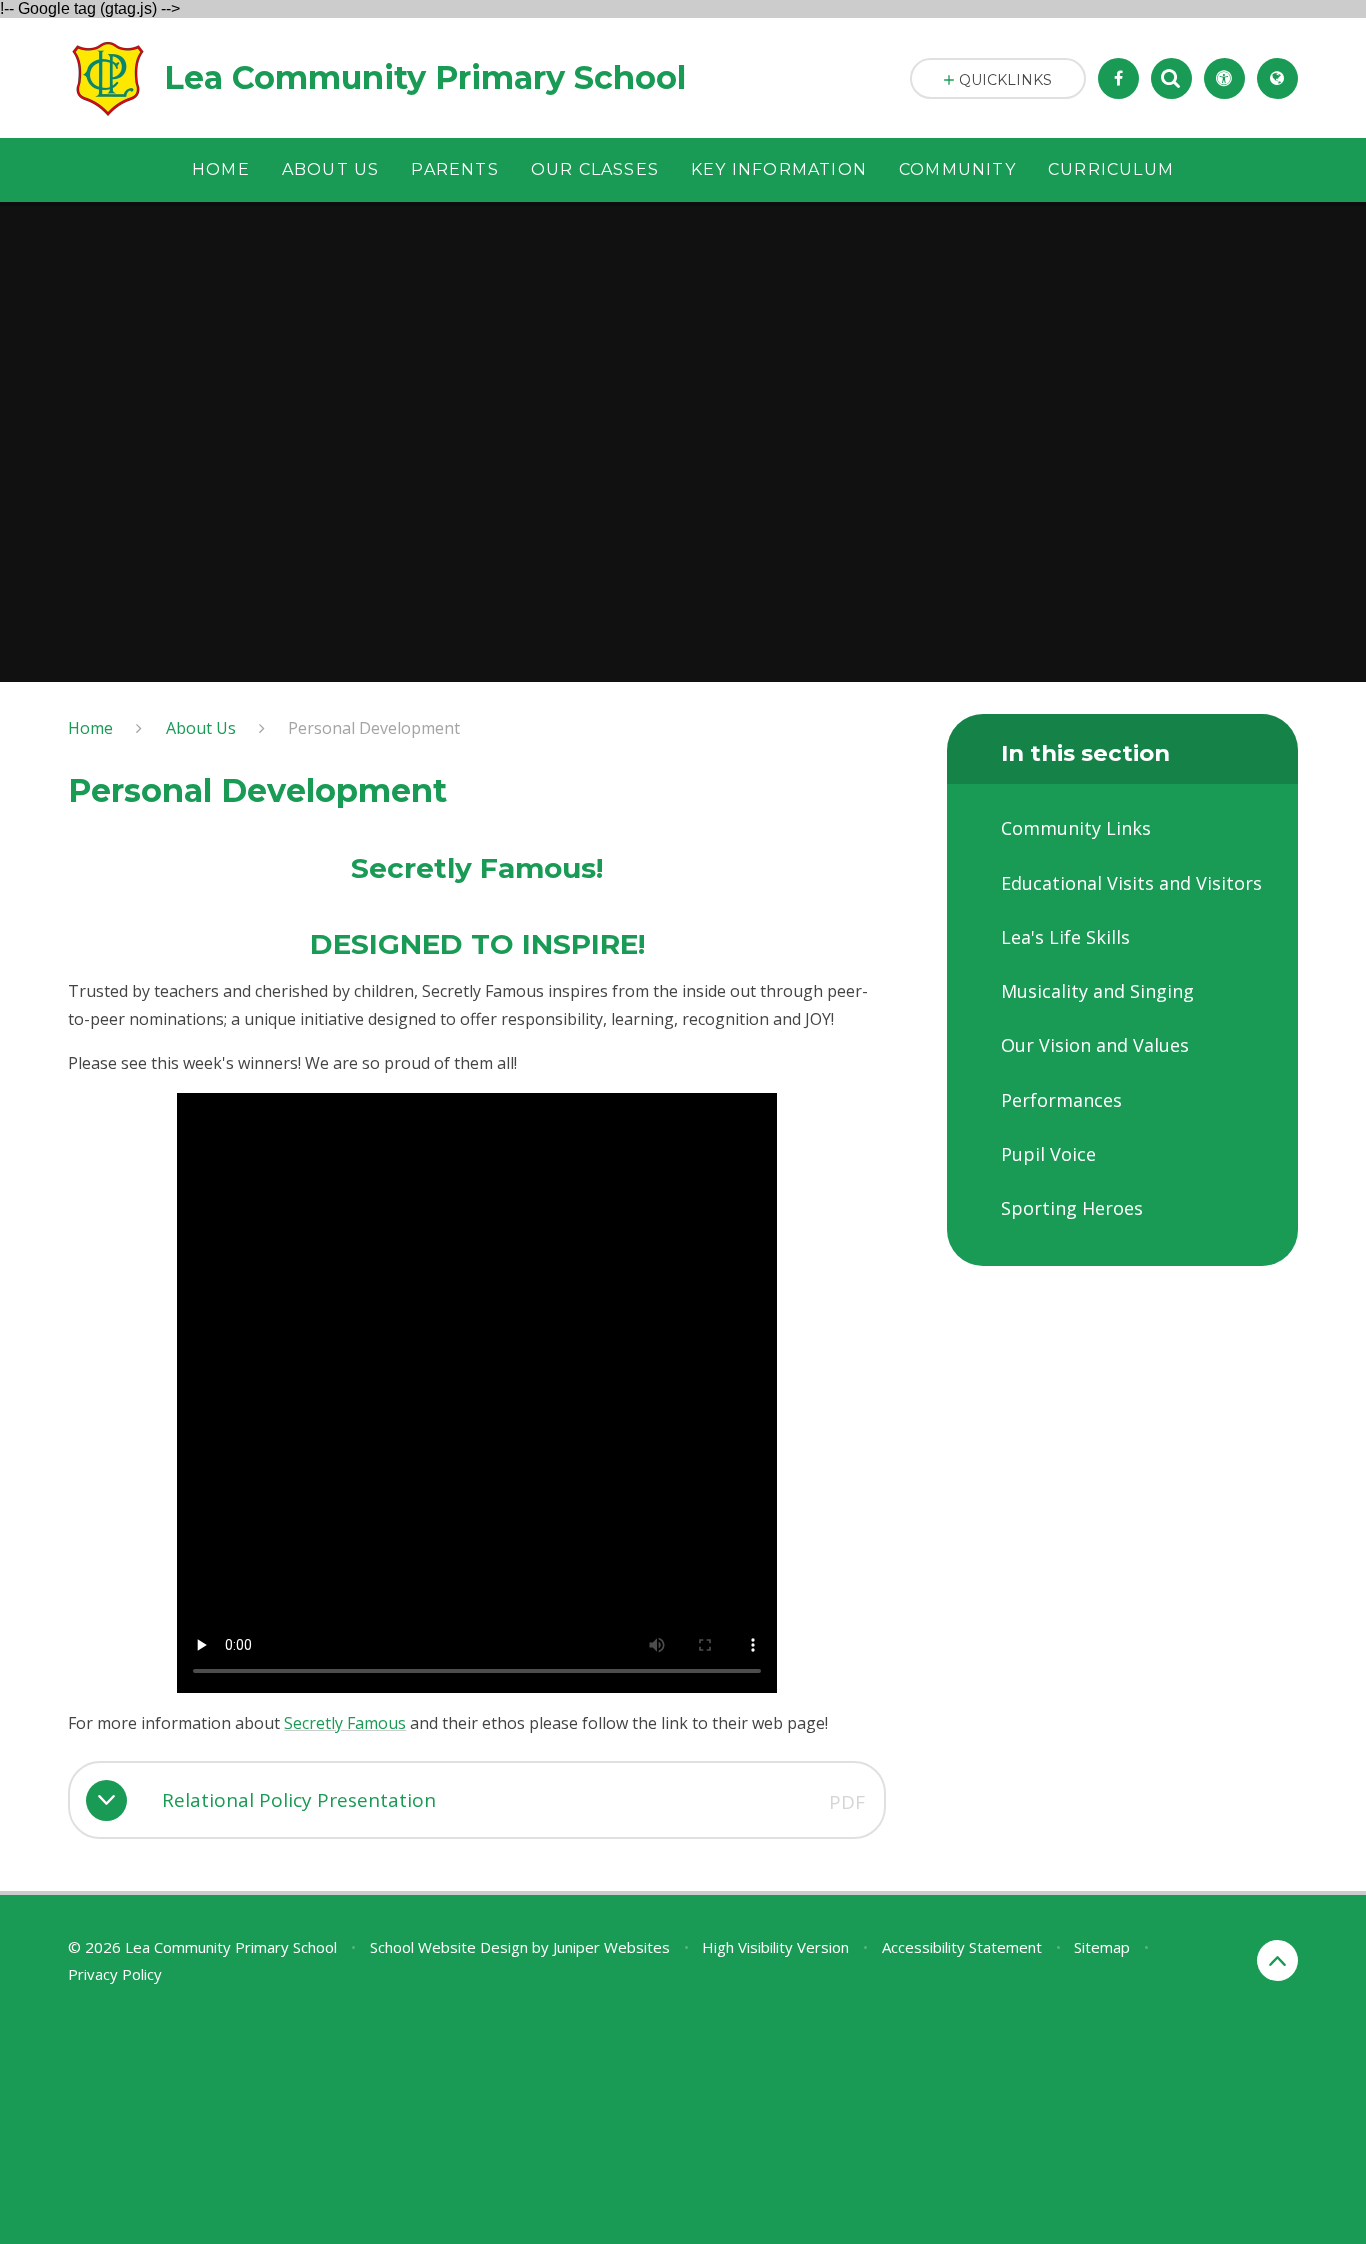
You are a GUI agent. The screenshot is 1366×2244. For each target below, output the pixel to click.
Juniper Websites (611, 1947)
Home (90, 728)
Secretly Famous (345, 1723)
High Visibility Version (775, 1947)
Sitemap (1102, 1947)
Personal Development (374, 728)
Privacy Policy (115, 1974)
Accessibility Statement (962, 1947)
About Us (201, 728)
